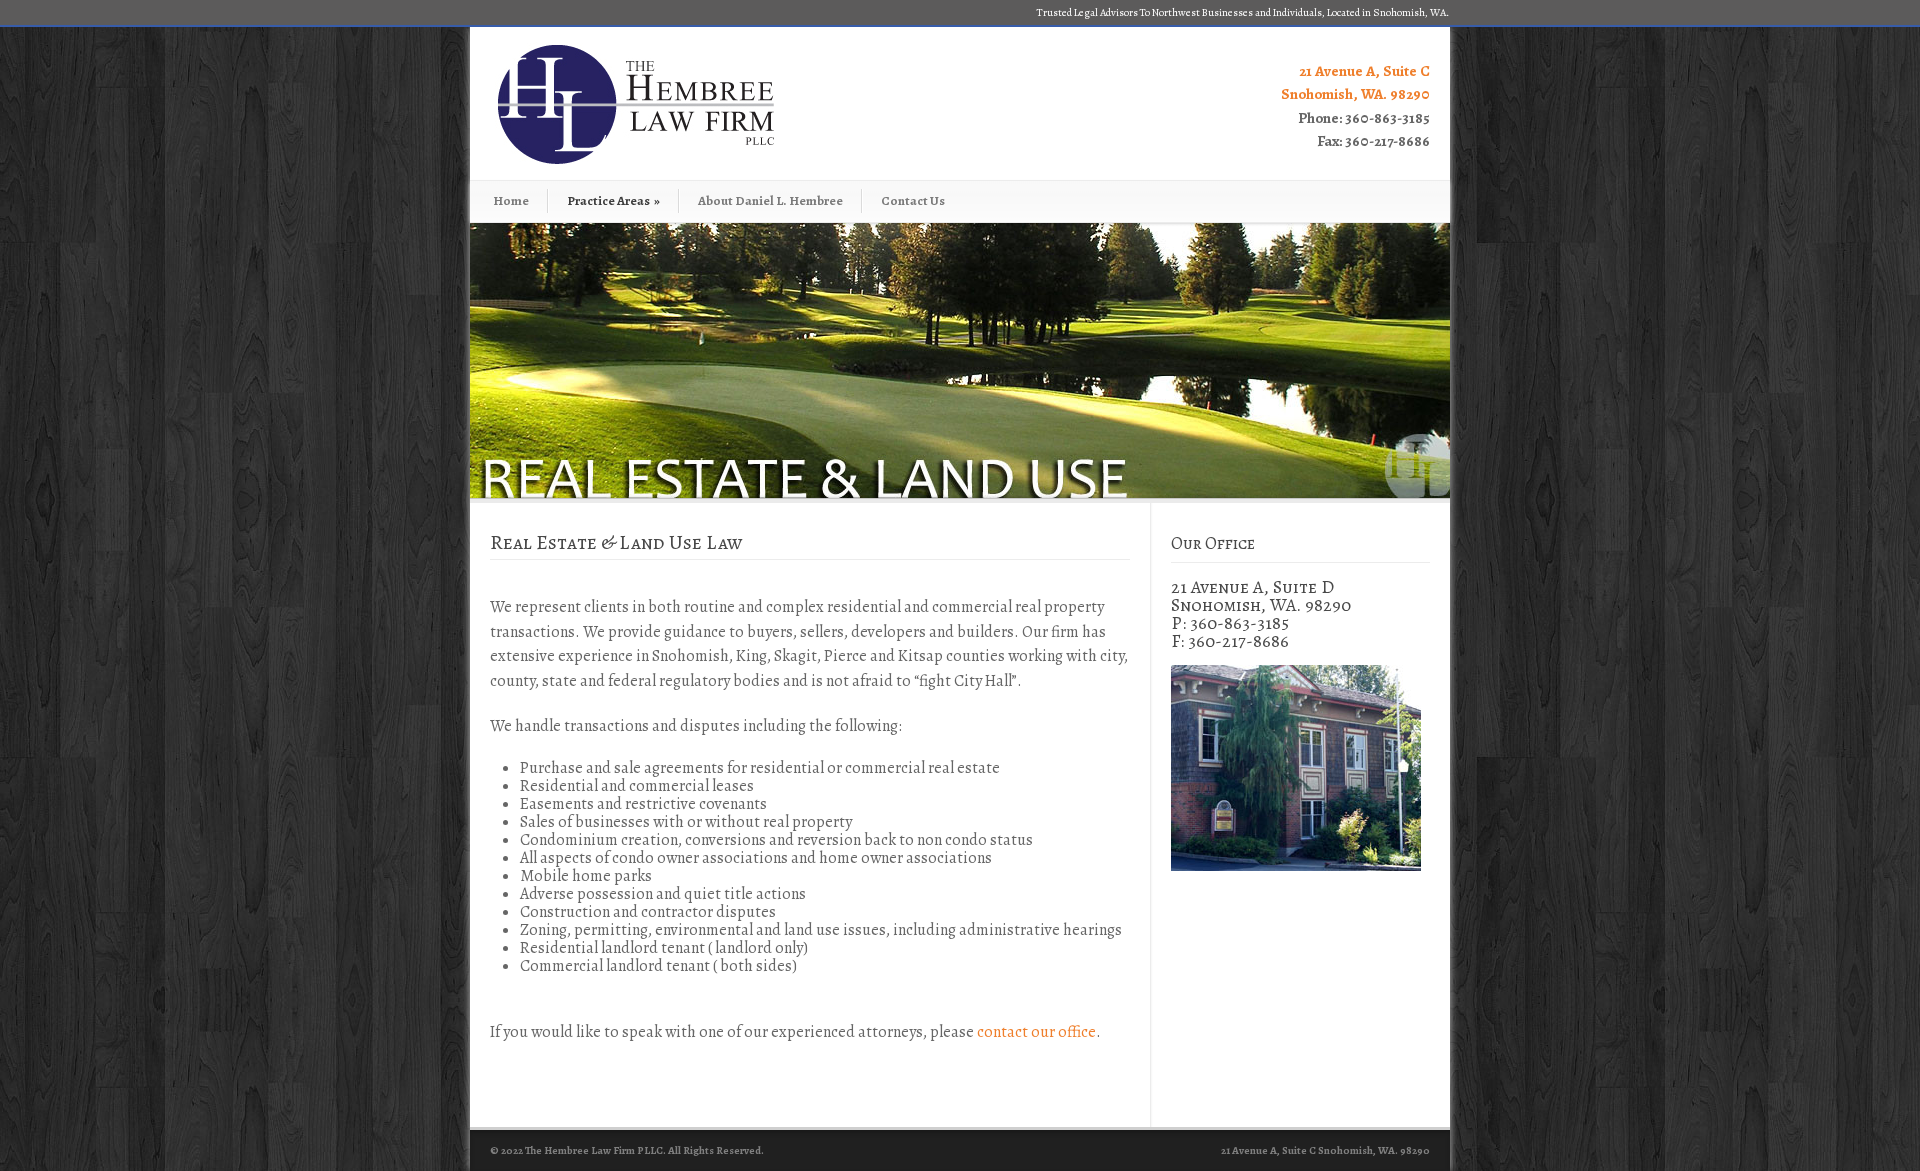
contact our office (1036, 1032)
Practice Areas (613, 200)
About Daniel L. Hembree (770, 200)
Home (511, 200)
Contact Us (913, 200)
